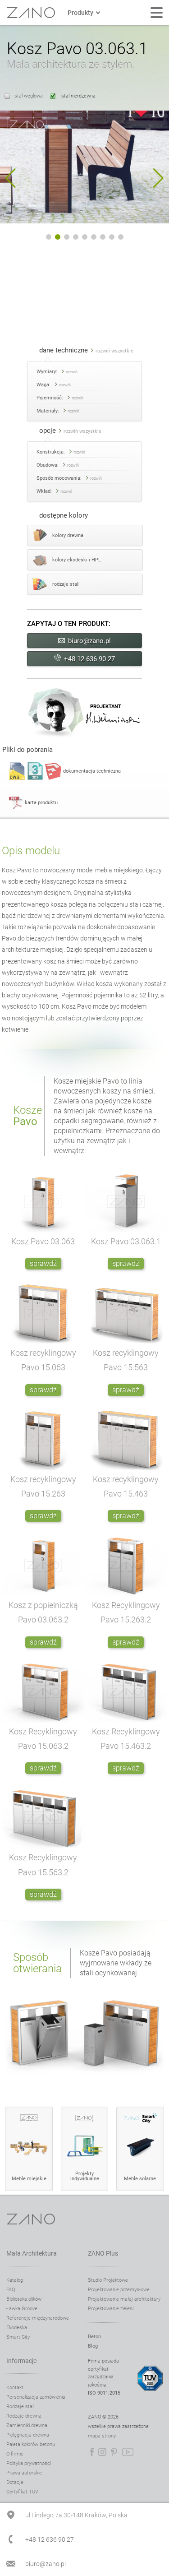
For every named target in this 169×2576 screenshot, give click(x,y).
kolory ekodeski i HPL (77, 560)
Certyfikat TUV (22, 2492)
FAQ (11, 2290)
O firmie (15, 2454)
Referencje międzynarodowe (38, 2318)
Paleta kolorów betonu (31, 2444)
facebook (92, 2452)
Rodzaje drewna (24, 2416)
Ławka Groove (22, 2309)
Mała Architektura (32, 2253)
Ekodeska (17, 2328)
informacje (21, 2361)
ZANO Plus (103, 2253)
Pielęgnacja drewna (28, 2435)
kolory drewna (68, 535)
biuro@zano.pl (89, 641)
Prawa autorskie (24, 2473)
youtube (128, 2452)
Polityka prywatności (29, 2463)
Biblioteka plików (24, 2299)
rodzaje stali (66, 584)
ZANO (31, 13)
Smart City (18, 2337)
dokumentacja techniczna (92, 771)
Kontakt (15, 2388)
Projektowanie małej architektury (124, 2299)
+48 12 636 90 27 (89, 659)
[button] (11, 178)
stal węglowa (29, 96)
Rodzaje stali (20, 2407)
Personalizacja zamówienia (36, 2397)
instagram (102, 2452)
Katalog (15, 2280)
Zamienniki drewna (27, 2425)
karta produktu (41, 803)
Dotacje (15, 2482)
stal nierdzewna (78, 96)
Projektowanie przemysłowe (119, 2290)
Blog (93, 2346)
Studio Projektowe (108, 2280)
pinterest (114, 2452)
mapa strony (102, 2436)
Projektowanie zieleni (111, 2309)
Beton (94, 2337)
